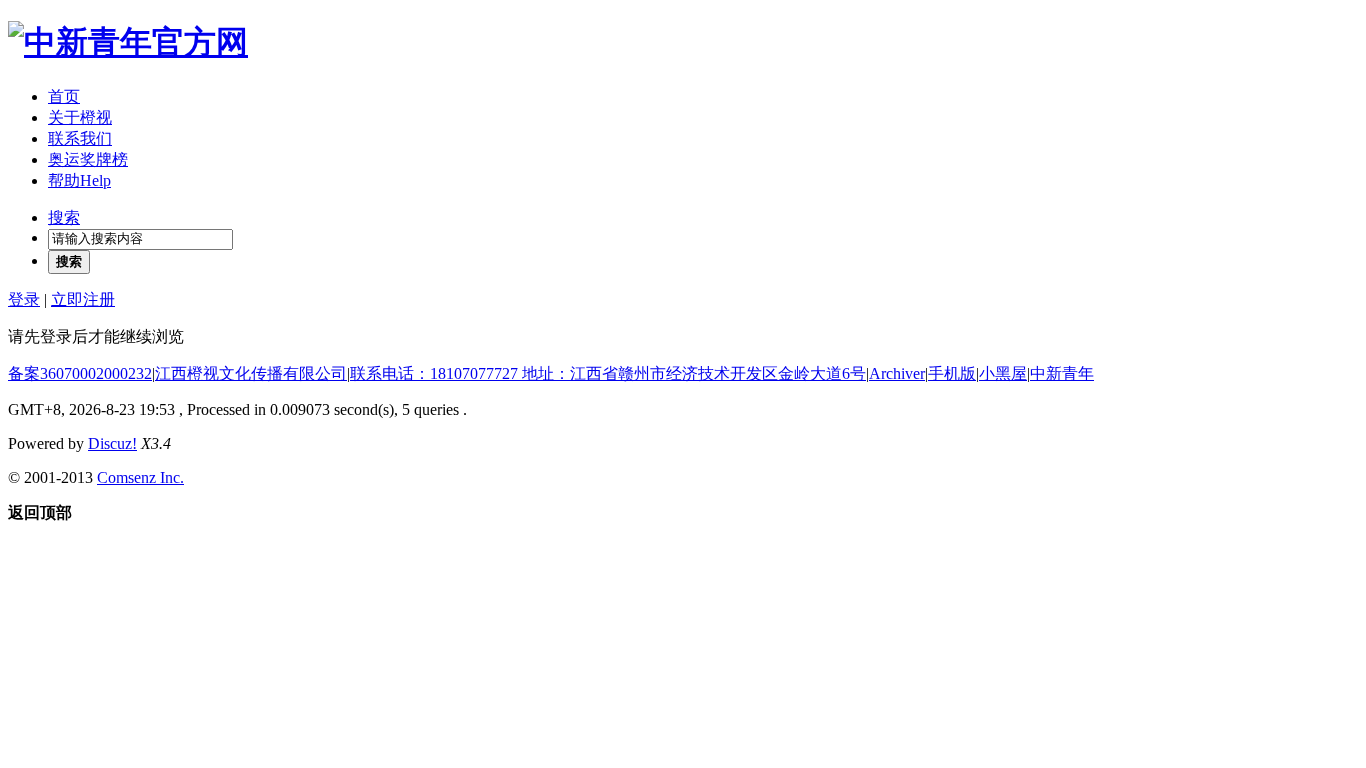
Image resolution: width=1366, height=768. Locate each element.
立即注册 (83, 299)
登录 (24, 299)
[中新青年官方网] (128, 42)
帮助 (79, 180)
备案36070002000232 (80, 373)
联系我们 (80, 138)
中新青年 (1062, 373)
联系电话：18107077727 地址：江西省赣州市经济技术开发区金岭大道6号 (608, 373)
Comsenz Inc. (140, 477)
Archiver (897, 373)
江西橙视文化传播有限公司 (251, 373)
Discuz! (112, 443)
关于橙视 (80, 117)
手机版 (952, 373)
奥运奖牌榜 (88, 159)
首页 (64, 96)
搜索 (64, 217)
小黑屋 (1003, 373)
